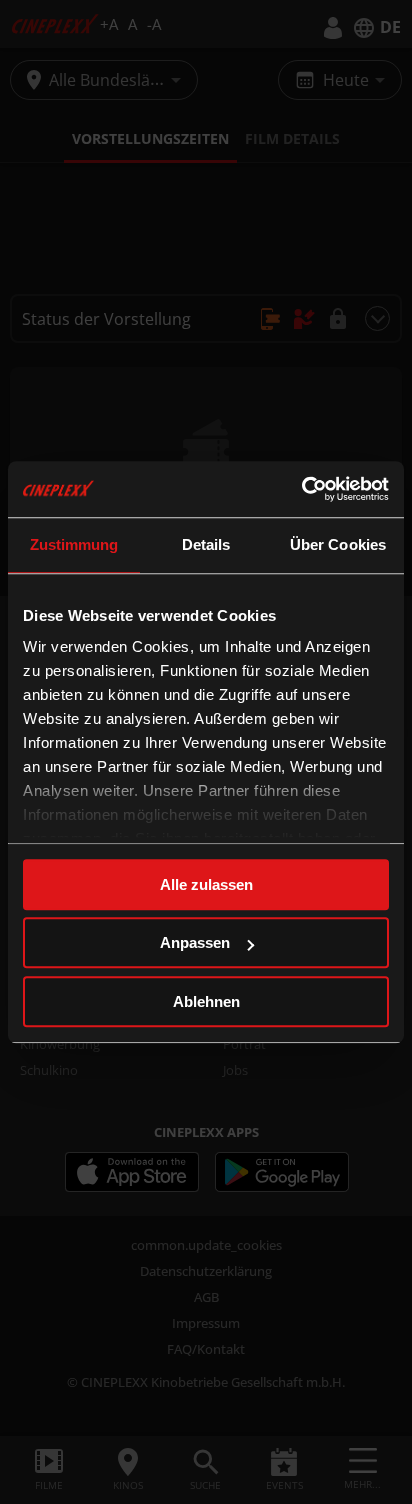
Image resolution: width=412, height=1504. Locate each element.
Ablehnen (206, 1001)
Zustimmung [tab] (74, 544)
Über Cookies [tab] (338, 544)
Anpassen (195, 942)
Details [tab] (206, 544)
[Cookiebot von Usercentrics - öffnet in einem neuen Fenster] (301, 489)
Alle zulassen (206, 884)
